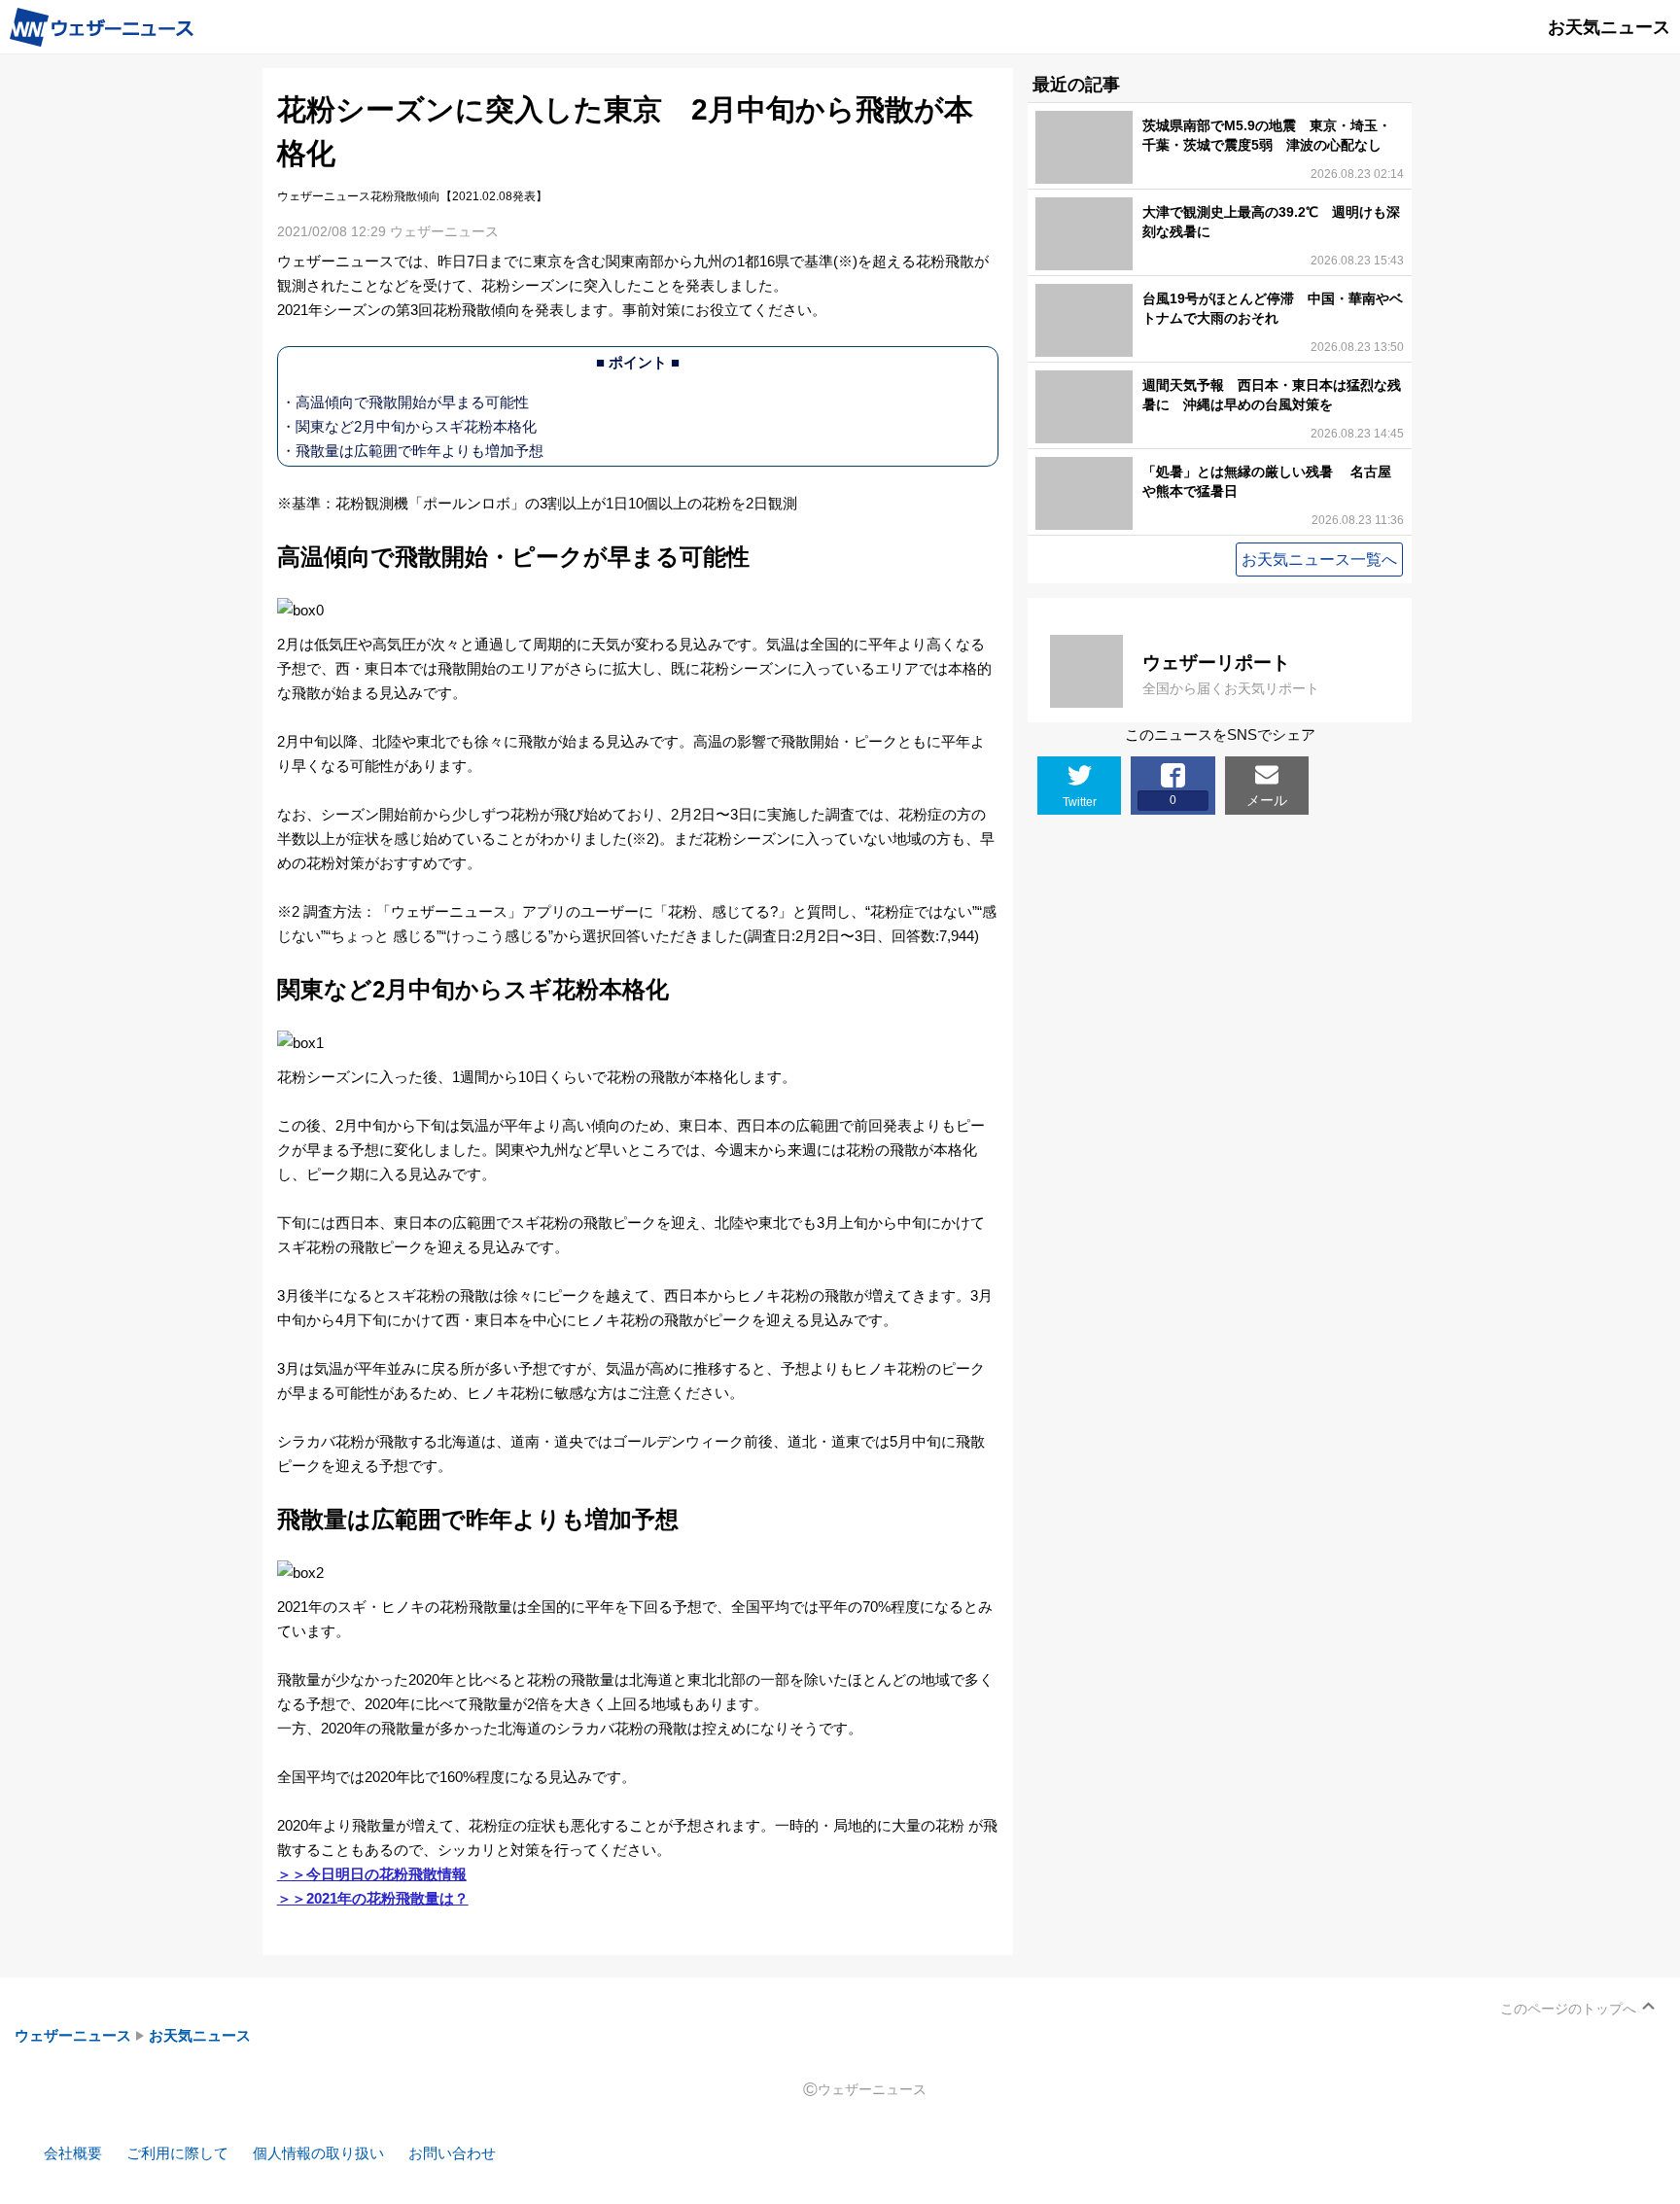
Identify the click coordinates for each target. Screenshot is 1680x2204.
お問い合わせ (452, 2153)
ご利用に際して (177, 2153)
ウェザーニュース (73, 2035)
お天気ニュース (200, 2035)
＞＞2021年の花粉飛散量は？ (373, 1898)
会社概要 (73, 2153)
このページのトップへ (1568, 2009)
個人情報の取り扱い (318, 2153)
